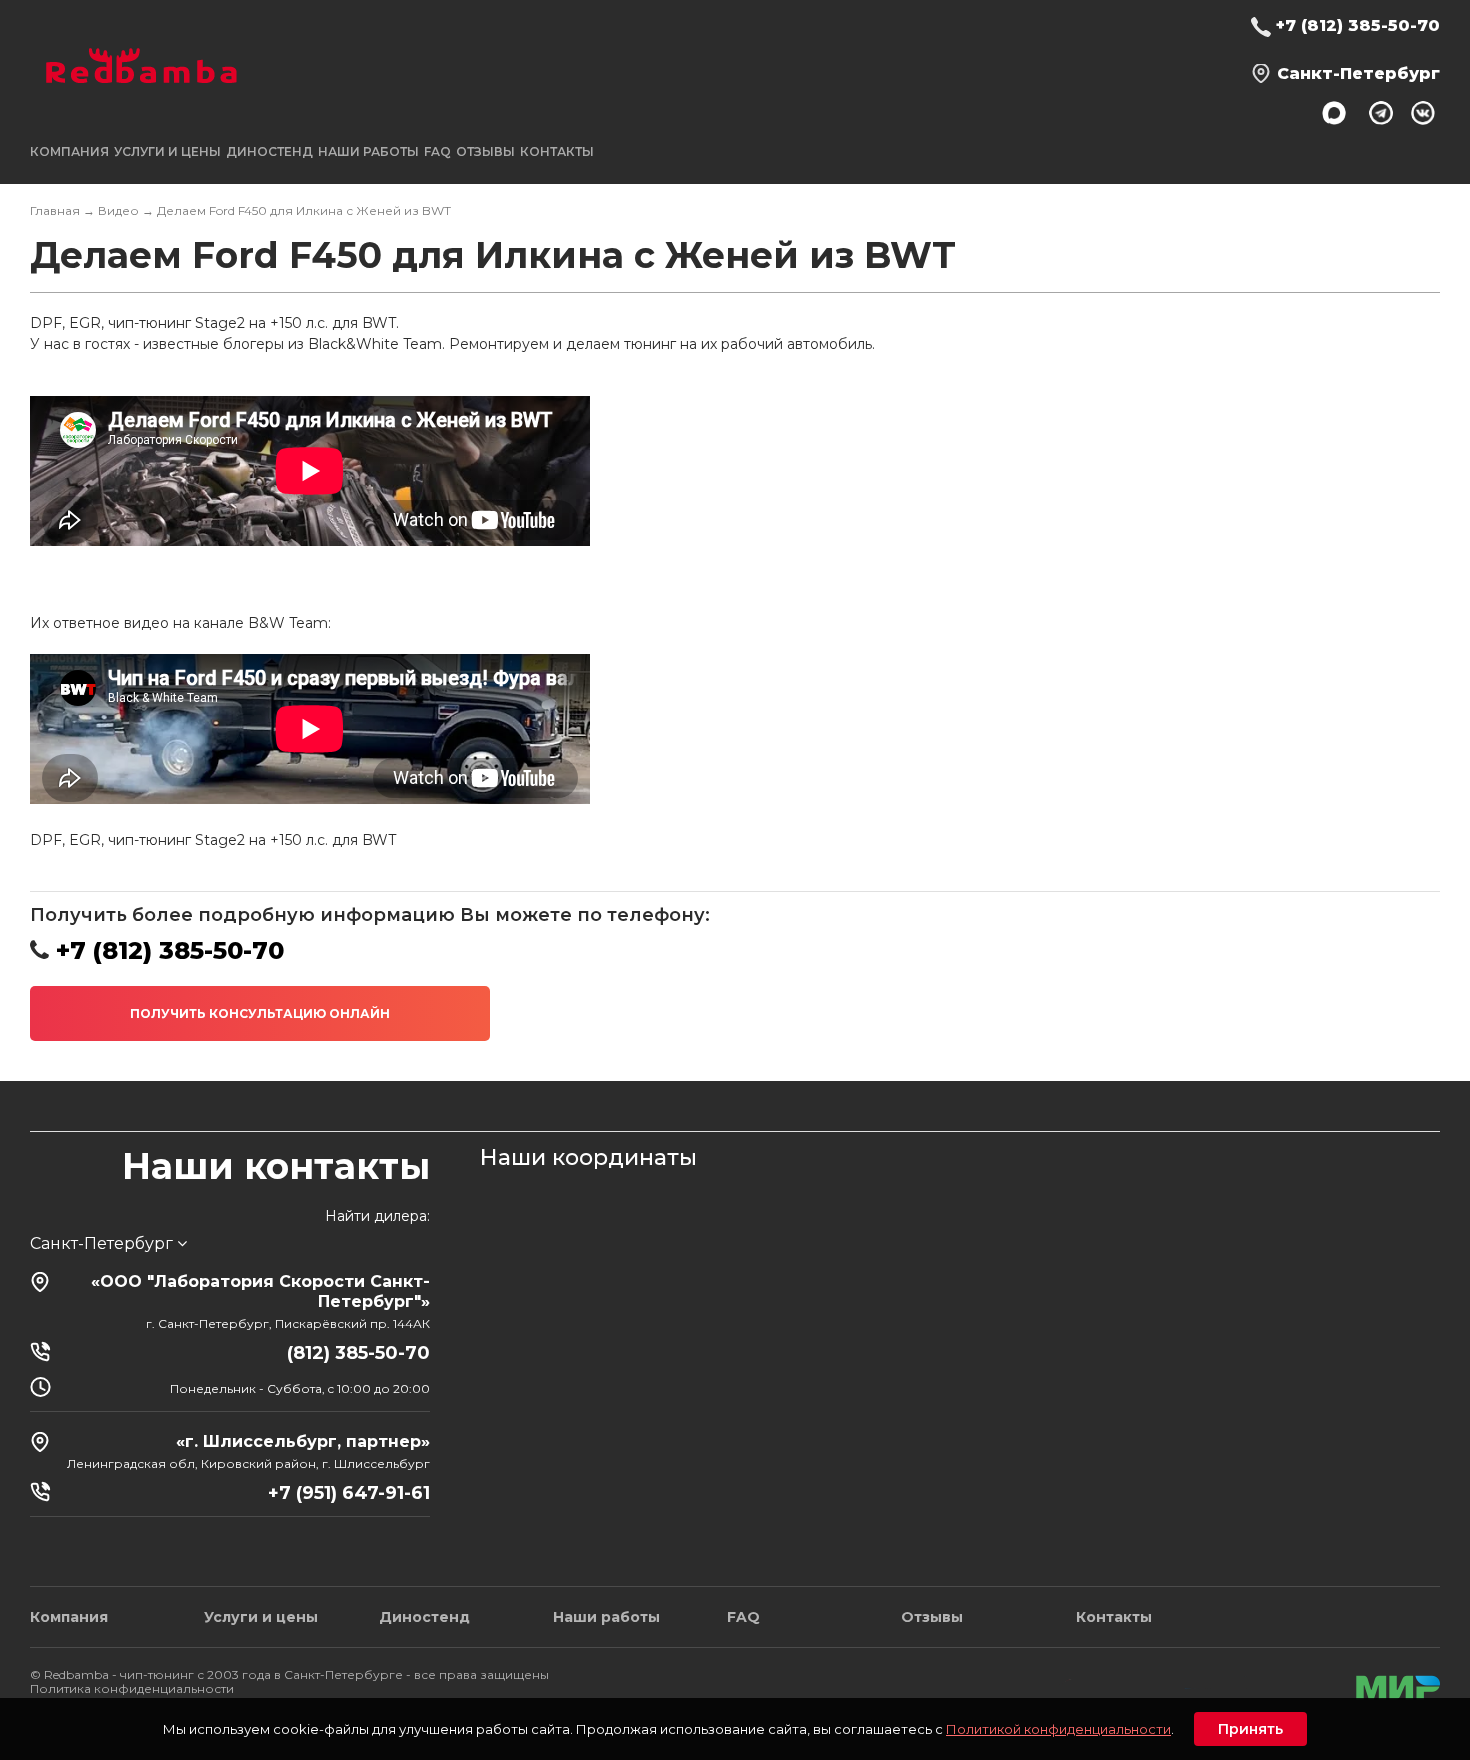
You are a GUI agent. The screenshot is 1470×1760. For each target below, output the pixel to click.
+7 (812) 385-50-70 (1358, 25)
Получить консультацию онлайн (260, 1013)
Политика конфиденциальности (132, 1688)
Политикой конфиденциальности (1058, 1729)
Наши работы (368, 151)
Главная (55, 210)
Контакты (557, 151)
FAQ (437, 151)
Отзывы (485, 151)
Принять (1250, 1729)
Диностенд (269, 151)
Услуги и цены (261, 1617)
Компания (69, 1617)
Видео (118, 210)
